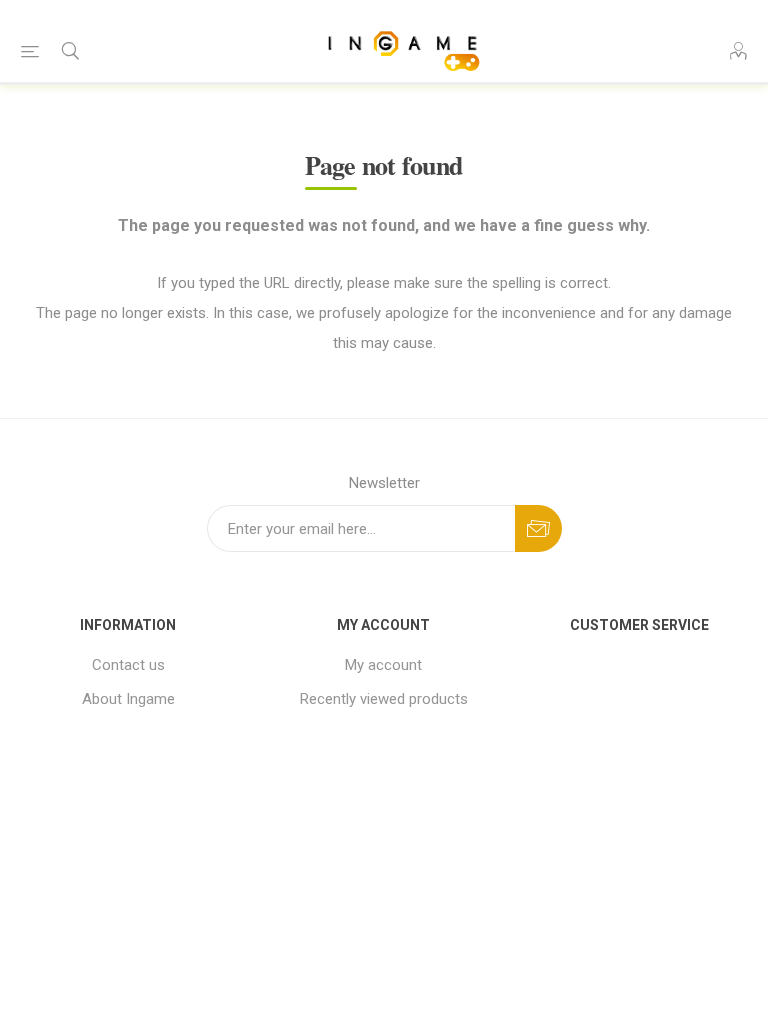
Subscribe (538, 528)
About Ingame (128, 699)
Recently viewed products (384, 699)
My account (383, 665)
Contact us (128, 665)
